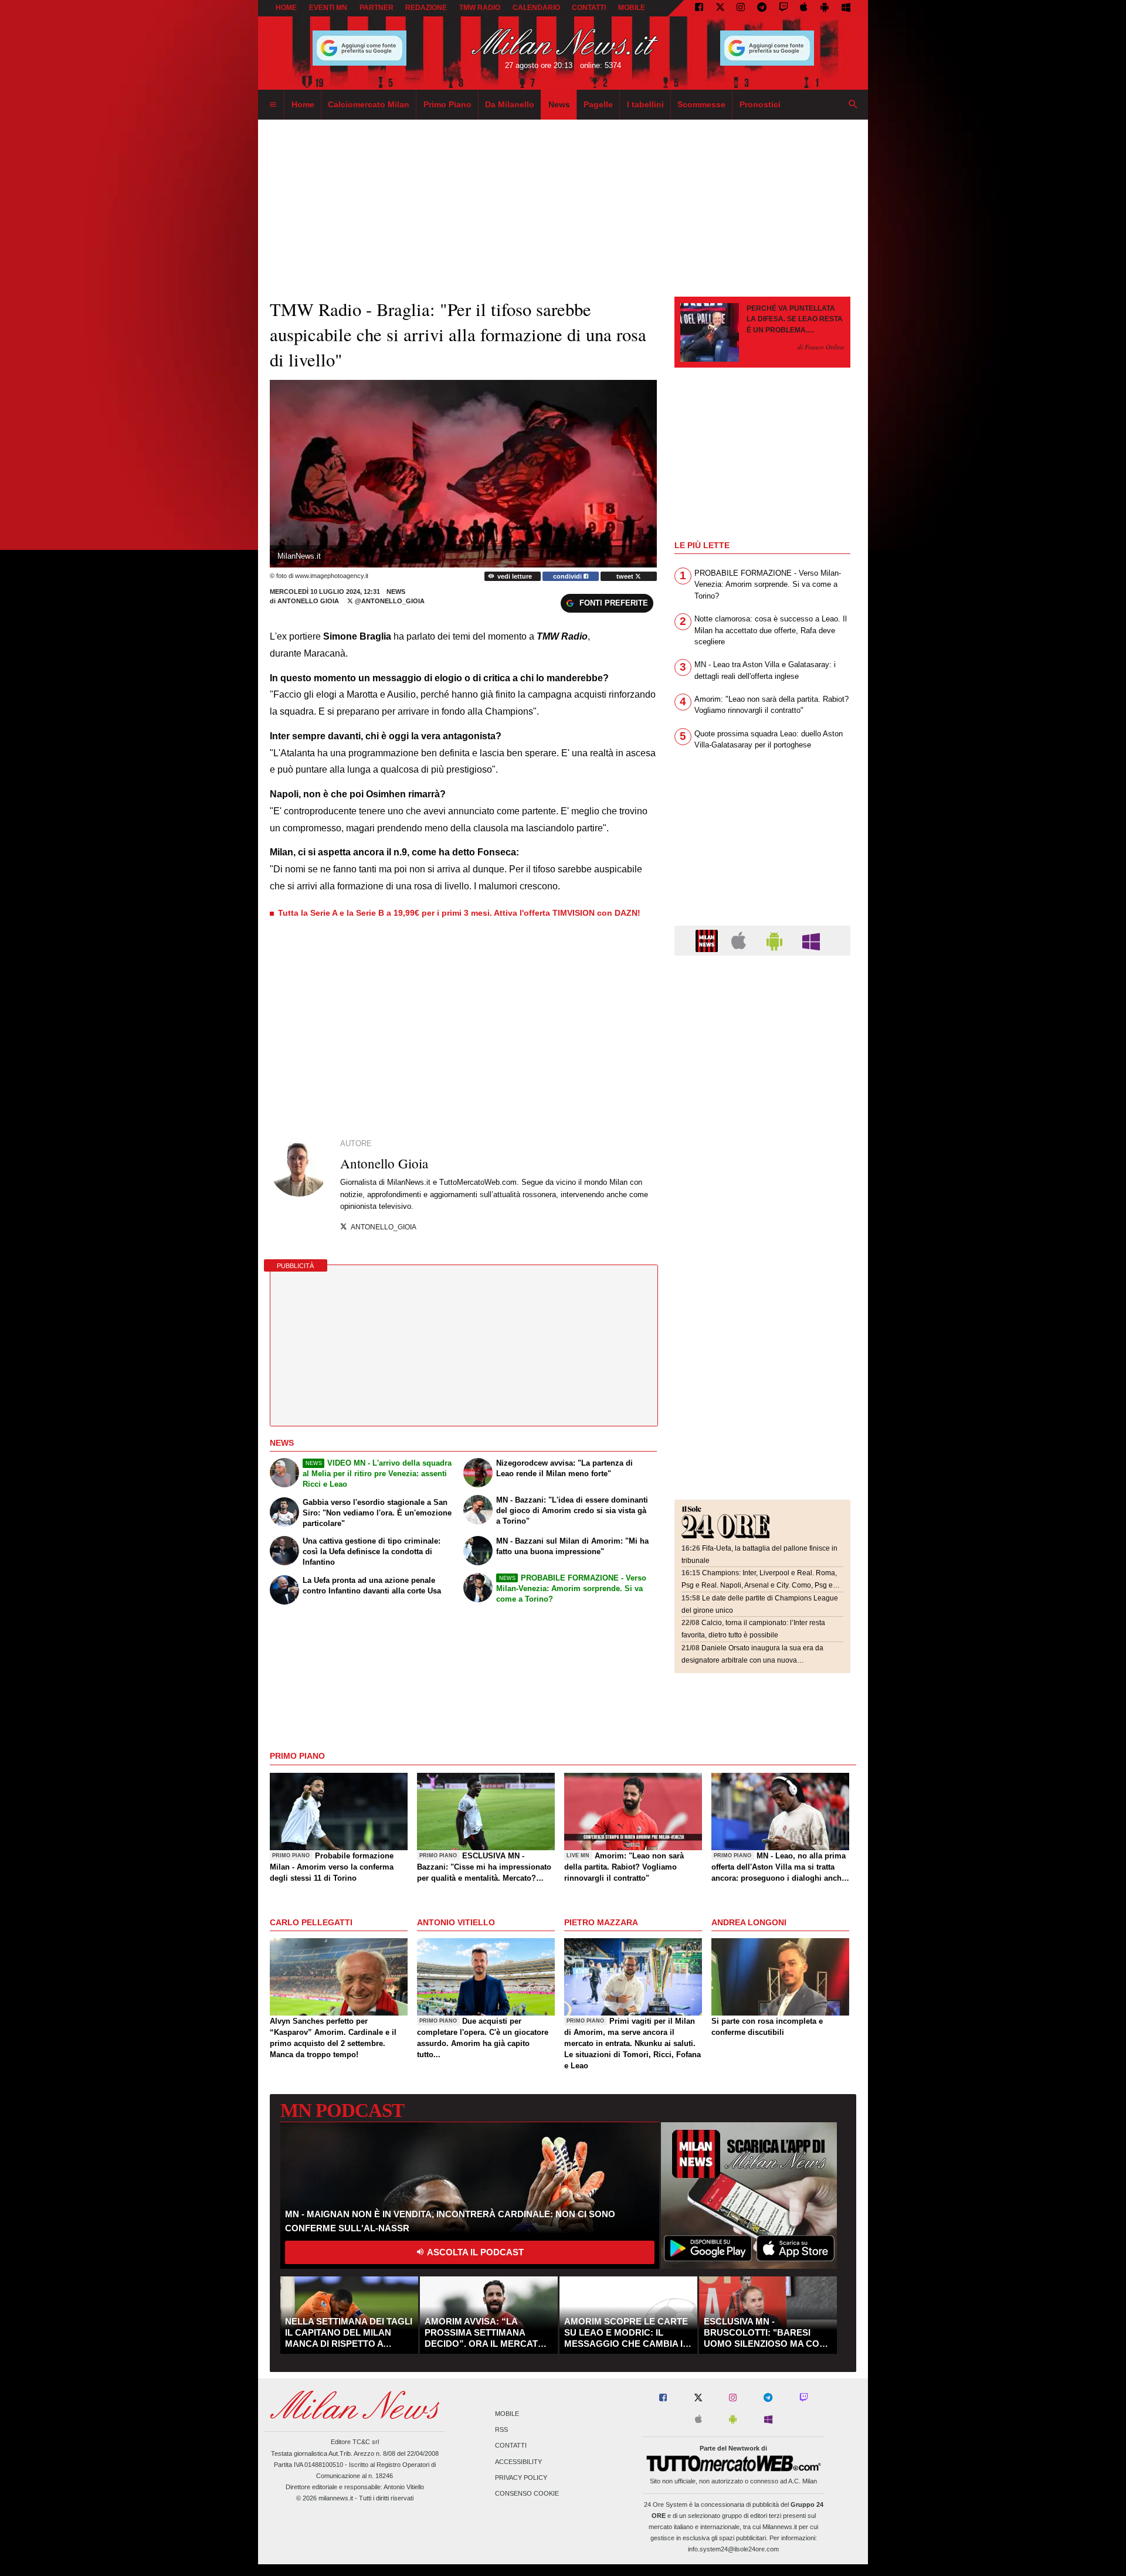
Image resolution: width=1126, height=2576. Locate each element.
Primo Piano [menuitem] (447, 104)
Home (286, 8)
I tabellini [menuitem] (645, 104)
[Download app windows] (846, 8)
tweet (626, 576)
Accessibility (518, 2462)
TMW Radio (480, 8)
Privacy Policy (521, 2478)
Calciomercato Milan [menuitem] (369, 104)
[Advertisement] (762, 1036)
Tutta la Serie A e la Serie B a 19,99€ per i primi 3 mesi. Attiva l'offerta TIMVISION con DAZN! (459, 913)
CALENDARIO (536, 8)
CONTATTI (589, 8)
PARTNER (377, 8)
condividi (568, 576)
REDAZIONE (426, 8)
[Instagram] (741, 8)
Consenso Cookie (527, 2493)
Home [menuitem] (303, 104)
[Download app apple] (804, 8)
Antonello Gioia (309, 601)
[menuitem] (273, 105)
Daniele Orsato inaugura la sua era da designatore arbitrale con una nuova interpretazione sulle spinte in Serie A (752, 1660)
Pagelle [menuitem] (598, 104)
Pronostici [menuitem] (760, 104)
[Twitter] (720, 8)
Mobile (507, 2414)
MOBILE (632, 8)
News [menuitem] (559, 104)
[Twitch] (784, 8)
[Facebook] (699, 8)
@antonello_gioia (389, 601)
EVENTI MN (328, 8)
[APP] (708, 940)
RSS (501, 2430)
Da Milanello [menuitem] (510, 104)
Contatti (511, 2446)
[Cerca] (853, 105)
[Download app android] (825, 8)
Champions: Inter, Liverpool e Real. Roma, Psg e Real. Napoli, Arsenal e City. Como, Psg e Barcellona (759, 1585)
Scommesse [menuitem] (701, 104)
